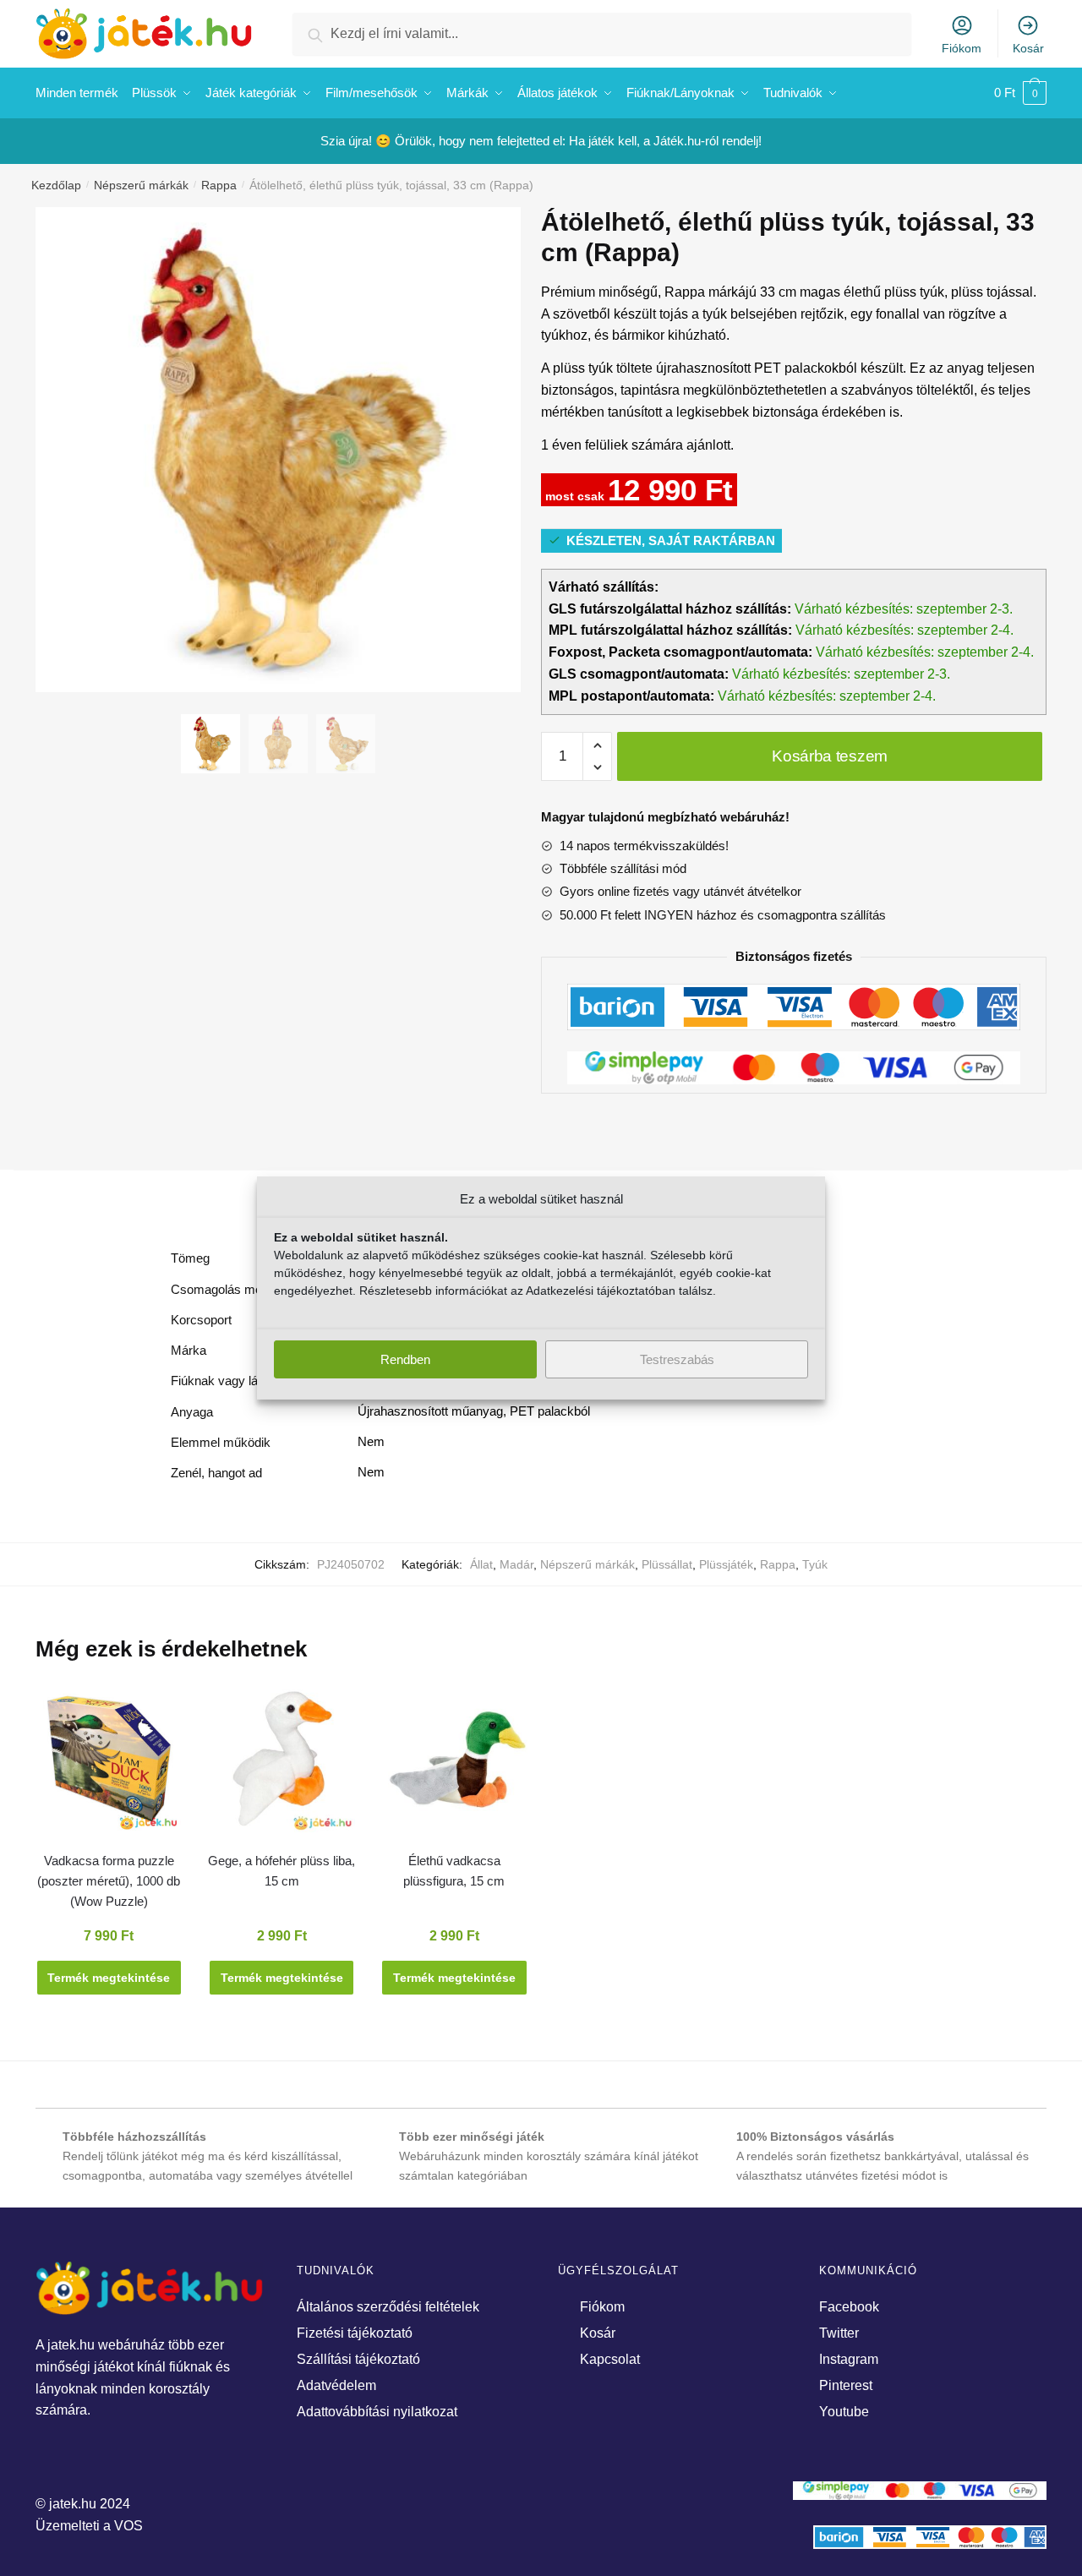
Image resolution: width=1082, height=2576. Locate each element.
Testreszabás (677, 1359)
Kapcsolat (610, 2359)
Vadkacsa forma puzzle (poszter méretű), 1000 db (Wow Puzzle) (109, 1881)
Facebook (849, 2307)
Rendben (405, 1359)
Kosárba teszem (830, 756)
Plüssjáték (726, 1564)
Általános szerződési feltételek (388, 2307)
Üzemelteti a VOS (89, 2526)
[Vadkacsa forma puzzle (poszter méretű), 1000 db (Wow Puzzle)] (109, 1767)
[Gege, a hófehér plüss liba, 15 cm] (281, 1767)
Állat (481, 1564)
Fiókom (962, 48)
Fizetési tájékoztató (355, 2333)
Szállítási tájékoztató (358, 2359)
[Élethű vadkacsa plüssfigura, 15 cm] (454, 1767)
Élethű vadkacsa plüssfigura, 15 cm (454, 1871)
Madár (516, 1564)
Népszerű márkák (141, 185)
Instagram (849, 2359)
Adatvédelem (336, 2385)
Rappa (219, 185)
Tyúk (815, 1564)
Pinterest (846, 2385)
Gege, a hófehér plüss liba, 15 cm (281, 1871)
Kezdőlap (56, 185)
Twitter (839, 2333)
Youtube (844, 2412)
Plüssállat (667, 1564)
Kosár (1028, 48)
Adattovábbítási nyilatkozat (377, 2412)
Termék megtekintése (109, 1978)
